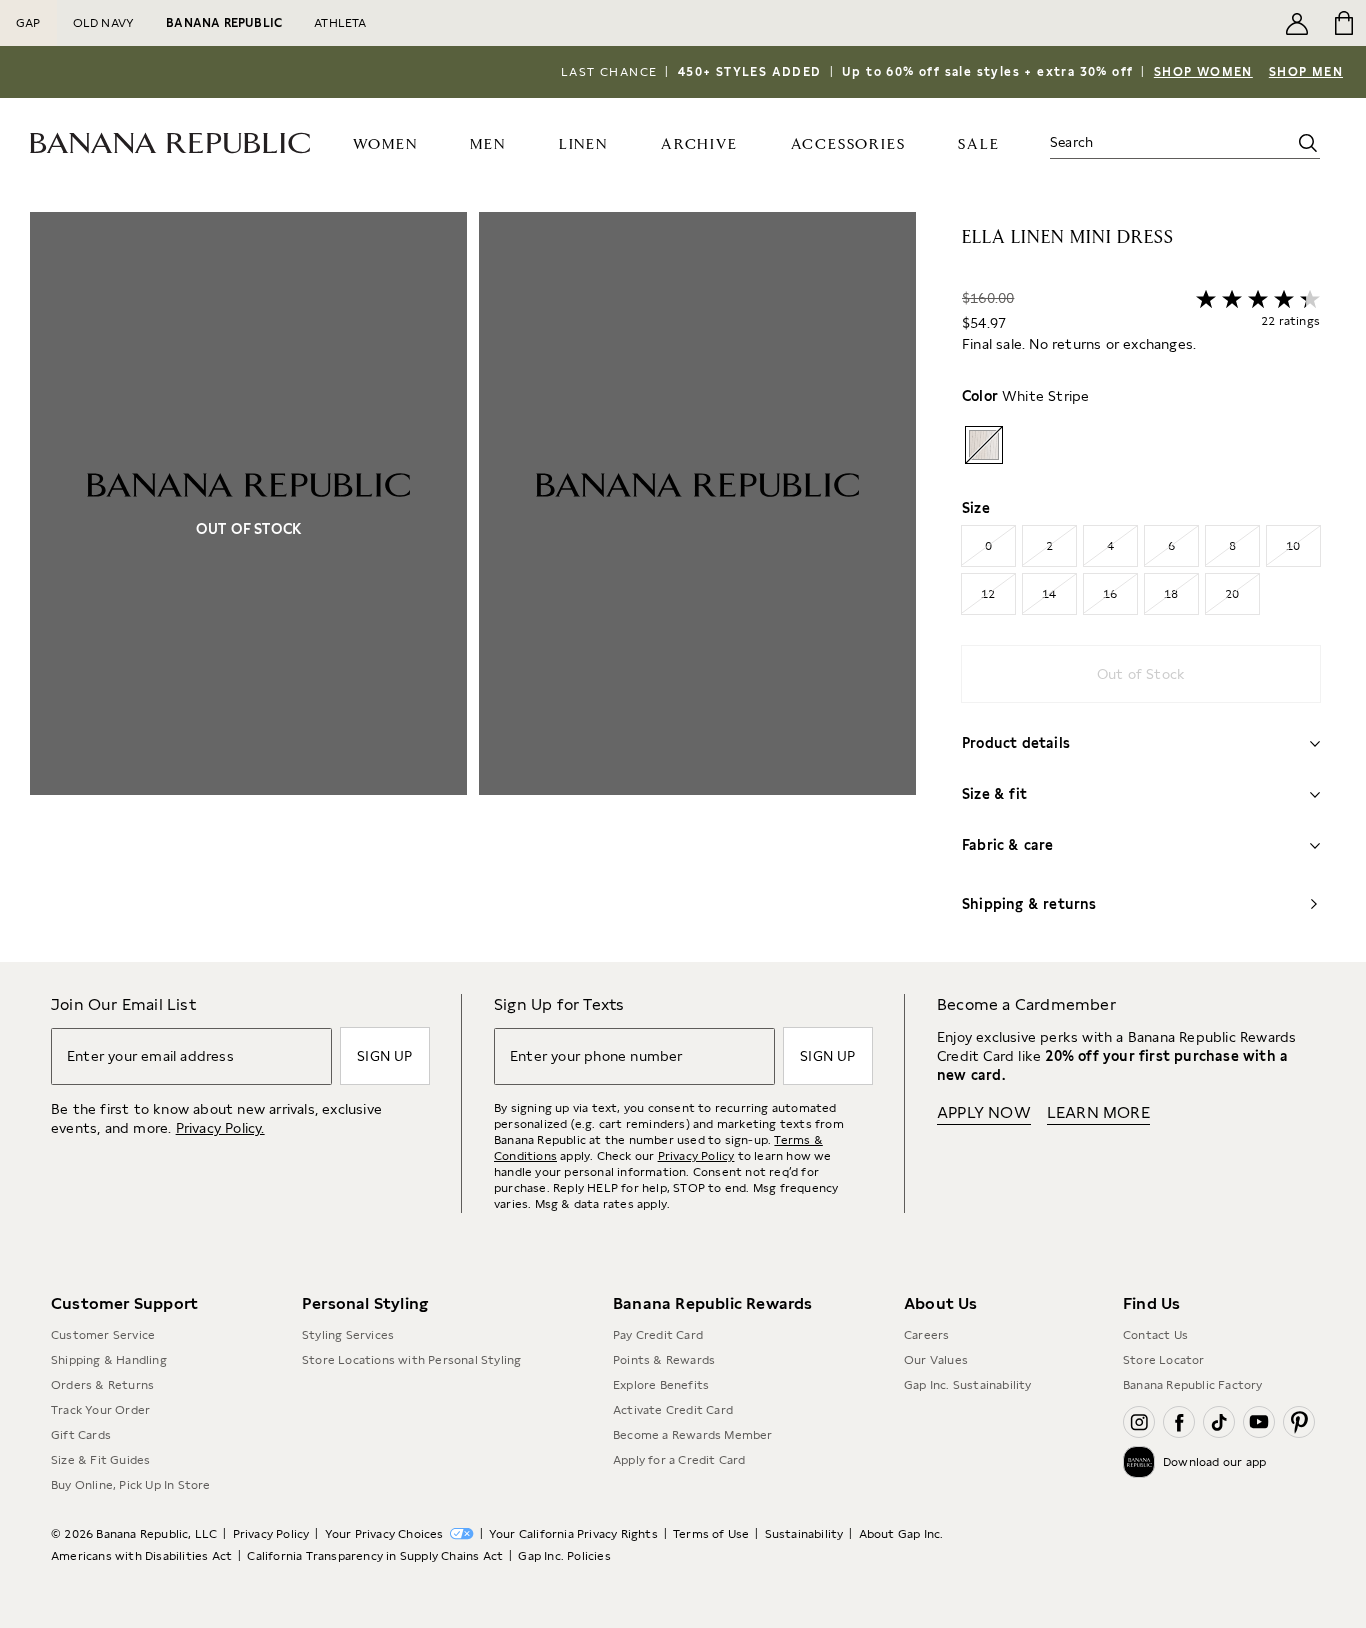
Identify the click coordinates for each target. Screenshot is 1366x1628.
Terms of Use (711, 1534)
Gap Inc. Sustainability (968, 1385)
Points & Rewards (664, 1360)
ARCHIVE (699, 144)
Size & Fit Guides (100, 1460)
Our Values (936, 1360)
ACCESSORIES (848, 144)
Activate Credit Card (673, 1410)
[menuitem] (385, 143)
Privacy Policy (696, 1156)
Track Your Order (100, 1410)
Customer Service (103, 1335)
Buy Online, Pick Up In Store (131, 1485)
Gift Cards (81, 1435)
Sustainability (804, 1534)
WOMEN (385, 144)
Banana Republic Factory (1193, 1385)
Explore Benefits (661, 1385)
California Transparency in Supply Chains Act (375, 1556)
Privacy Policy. (220, 1128)
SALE (978, 144)
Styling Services (348, 1335)
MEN (487, 144)
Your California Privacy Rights (573, 1534)
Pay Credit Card (658, 1335)
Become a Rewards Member (693, 1435)
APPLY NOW (984, 1112)
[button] (473, 587)
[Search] (1308, 143)
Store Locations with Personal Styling (411, 1360)
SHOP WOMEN (1203, 72)
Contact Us (1155, 1335)
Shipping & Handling (109, 1360)
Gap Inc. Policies (564, 1556)
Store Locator (1164, 1360)
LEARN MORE (1098, 1112)
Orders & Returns (102, 1385)
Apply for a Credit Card (679, 1460)
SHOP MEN (1306, 72)
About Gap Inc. (901, 1534)
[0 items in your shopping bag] (1342, 23)
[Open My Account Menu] (1297, 23)
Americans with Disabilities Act (141, 1556)
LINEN (583, 144)
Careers (926, 1335)
